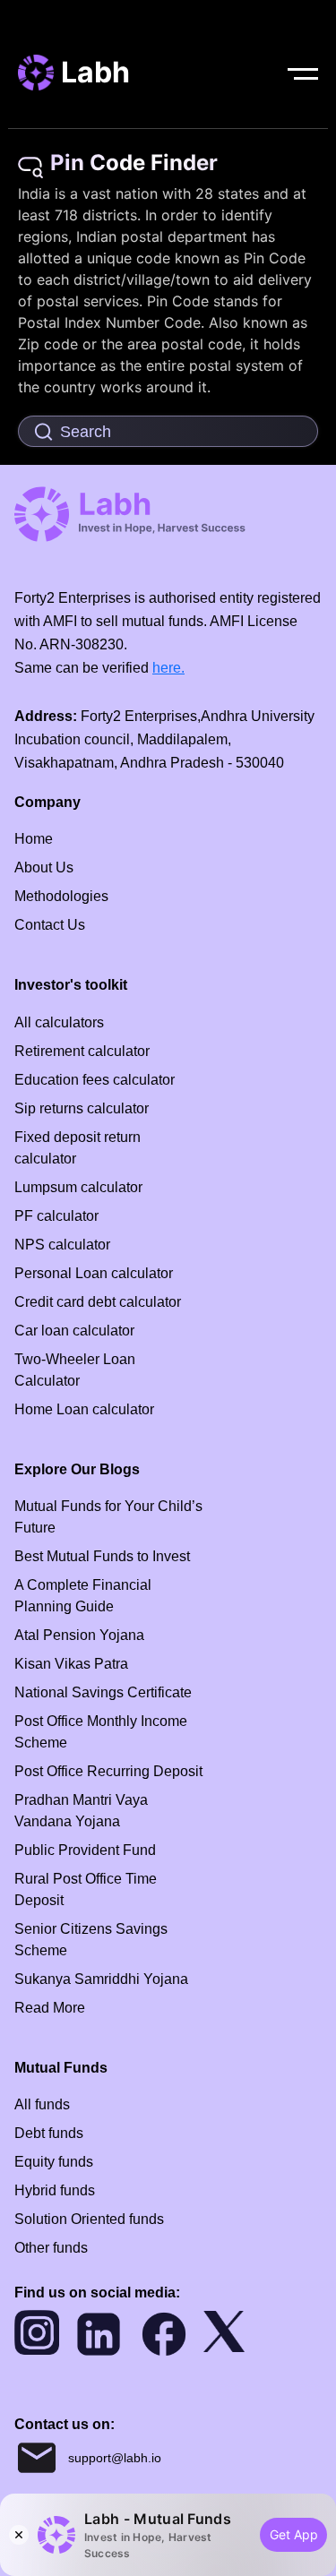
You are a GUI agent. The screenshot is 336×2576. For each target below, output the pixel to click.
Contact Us (50, 925)
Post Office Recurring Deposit (108, 1771)
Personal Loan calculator (94, 1273)
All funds (42, 2104)
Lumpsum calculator (78, 1187)
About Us (44, 867)
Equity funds (54, 2162)
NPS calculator (62, 1245)
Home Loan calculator (84, 1409)
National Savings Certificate (103, 1692)
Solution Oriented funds (89, 2219)
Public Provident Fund (85, 1850)
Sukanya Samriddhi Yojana (101, 1979)
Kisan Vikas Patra (71, 1664)
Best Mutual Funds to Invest (102, 1556)
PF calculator (56, 1216)
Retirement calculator (82, 1051)
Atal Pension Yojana (79, 1635)
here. (168, 668)
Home (34, 839)
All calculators (59, 1022)
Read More (50, 2008)
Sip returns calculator (82, 1108)
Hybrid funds (55, 2190)
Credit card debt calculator (98, 1302)
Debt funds (49, 2133)
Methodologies (61, 896)
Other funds (51, 2248)
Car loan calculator (74, 1331)
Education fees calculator (95, 1080)
